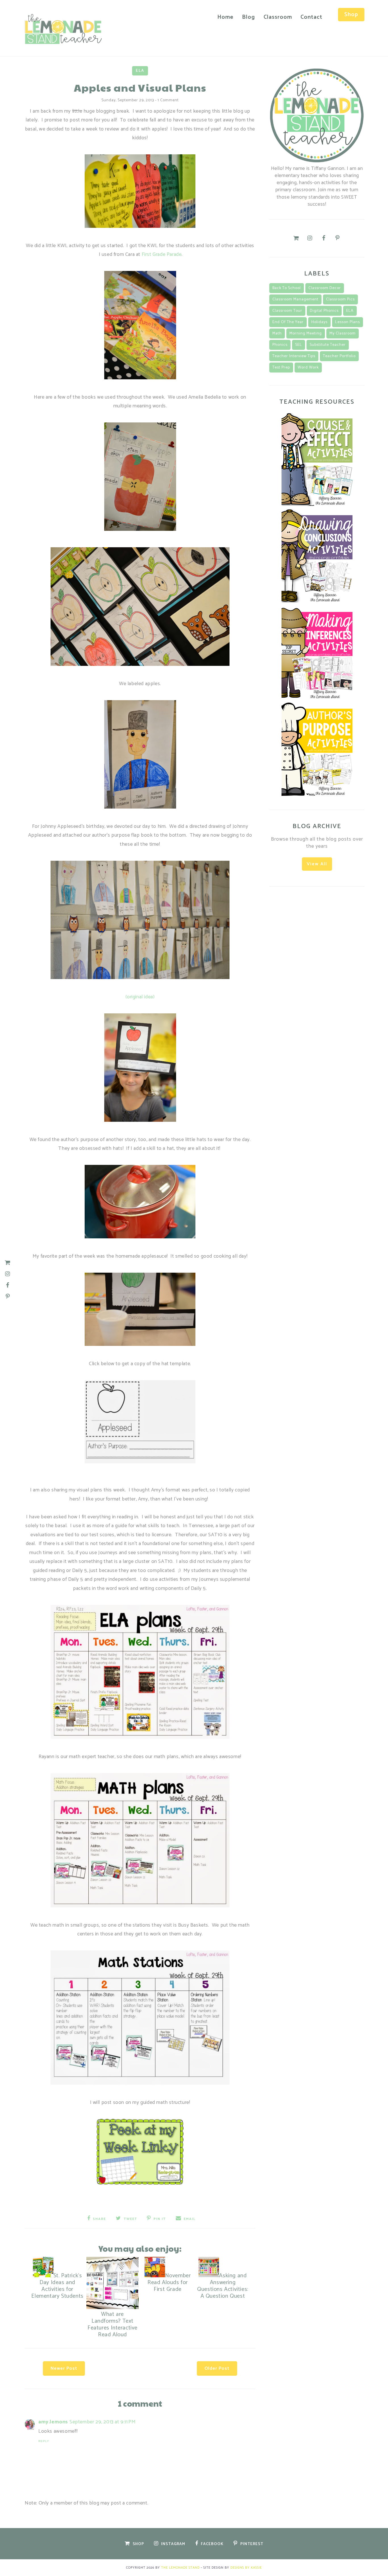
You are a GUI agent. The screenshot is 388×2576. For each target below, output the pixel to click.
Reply (44, 2441)
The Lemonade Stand (180, 2568)
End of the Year (288, 322)
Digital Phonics (324, 311)
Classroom (278, 17)
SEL (299, 345)
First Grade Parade (162, 254)
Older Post (217, 2368)
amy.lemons (53, 2422)
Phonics (280, 345)
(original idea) (140, 997)
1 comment (168, 100)
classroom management (295, 299)
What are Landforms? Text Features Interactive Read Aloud (112, 2324)
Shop (351, 15)
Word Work (308, 368)
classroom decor (325, 288)
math (277, 333)
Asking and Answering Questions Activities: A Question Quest (223, 2286)
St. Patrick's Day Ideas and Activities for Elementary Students (57, 2286)
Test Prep (281, 368)
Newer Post (64, 2368)
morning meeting (306, 333)
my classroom (343, 333)
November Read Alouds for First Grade (169, 2283)
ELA (140, 71)
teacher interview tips (294, 356)
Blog (249, 17)
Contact (311, 17)
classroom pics (340, 299)
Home (225, 17)
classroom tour (287, 311)
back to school (287, 288)
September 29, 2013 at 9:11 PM (103, 2422)
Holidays (319, 322)
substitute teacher (328, 345)
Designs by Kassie (246, 2568)
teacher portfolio (339, 356)
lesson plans (348, 322)
